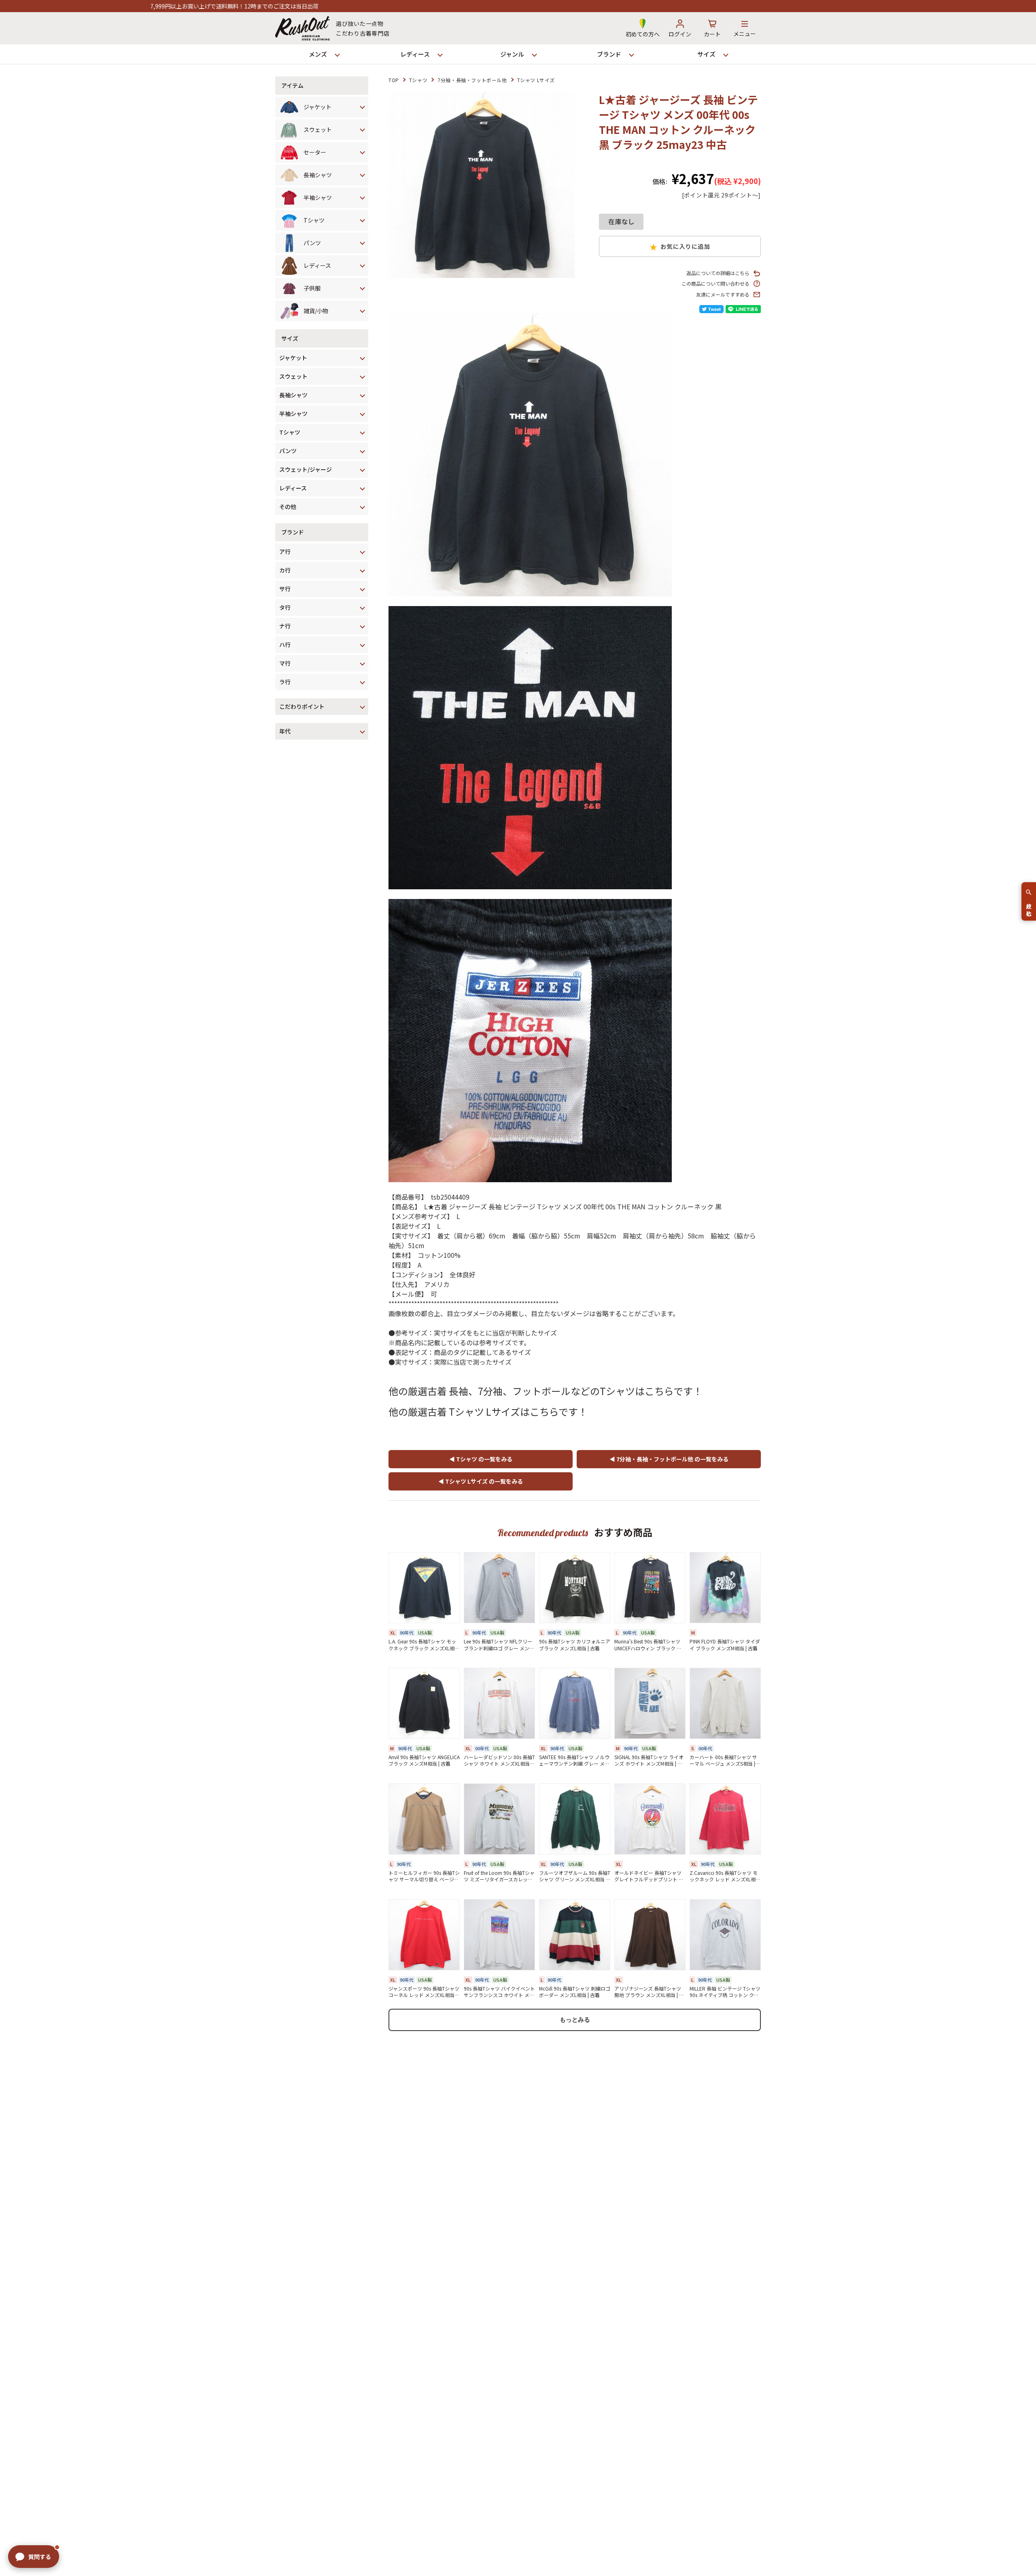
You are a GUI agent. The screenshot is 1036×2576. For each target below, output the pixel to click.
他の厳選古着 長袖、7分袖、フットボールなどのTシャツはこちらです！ (546, 1391)
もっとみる (575, 2019)
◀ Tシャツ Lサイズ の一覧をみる (481, 1481)
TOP (394, 80)
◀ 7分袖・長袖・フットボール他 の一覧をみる (669, 1459)
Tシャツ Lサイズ (536, 80)
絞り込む (1029, 907)
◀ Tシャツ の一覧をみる (481, 1459)
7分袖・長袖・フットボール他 (472, 80)
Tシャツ (418, 80)
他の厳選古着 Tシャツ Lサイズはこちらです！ (488, 1411)
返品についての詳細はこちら (718, 273)
